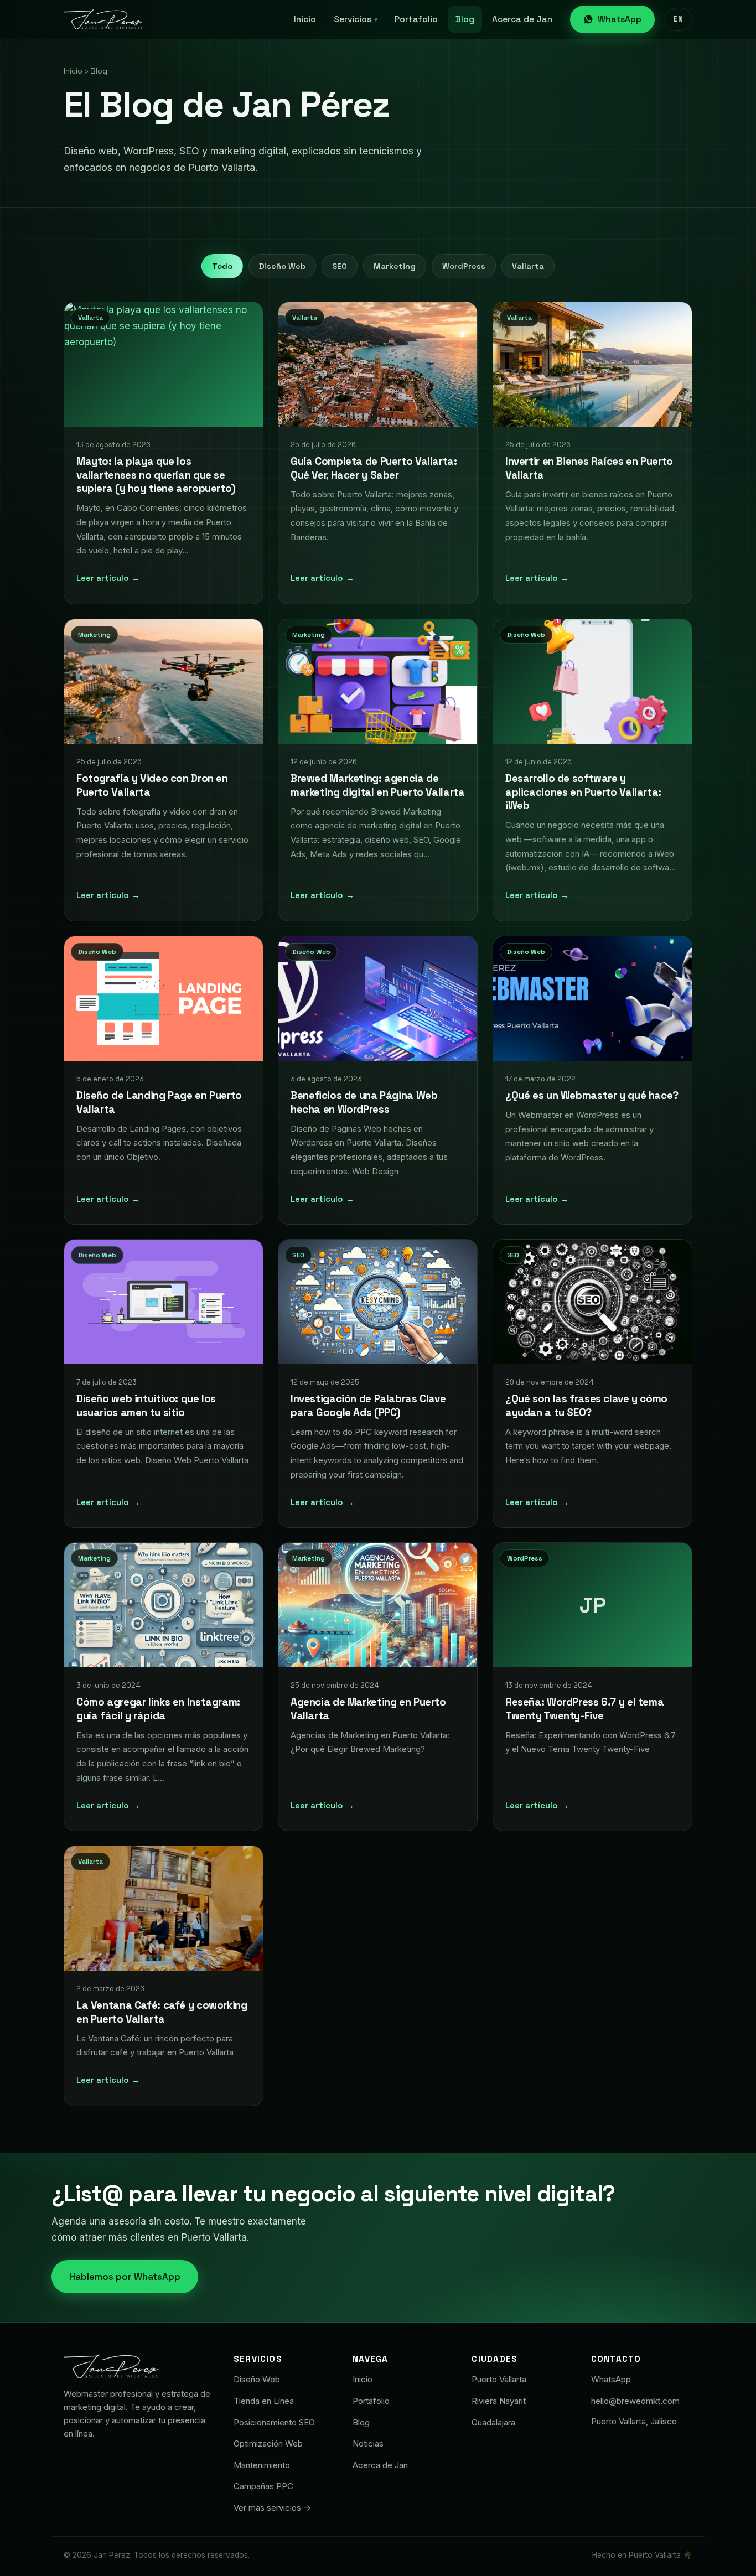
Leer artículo (108, 578)
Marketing (395, 266)
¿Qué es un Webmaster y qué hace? (592, 1095)
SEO (340, 266)
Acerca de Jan (522, 19)
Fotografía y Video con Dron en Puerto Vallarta (152, 785)
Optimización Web (268, 2443)
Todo (222, 266)
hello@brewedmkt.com (635, 2401)
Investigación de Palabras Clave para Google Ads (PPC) (368, 1406)
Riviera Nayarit (499, 2401)
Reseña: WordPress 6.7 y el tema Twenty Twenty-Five (584, 1709)
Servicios (355, 19)
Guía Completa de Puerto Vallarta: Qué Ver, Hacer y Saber (374, 469)
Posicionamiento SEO (274, 2422)
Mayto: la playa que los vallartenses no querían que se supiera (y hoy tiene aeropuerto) (156, 475)
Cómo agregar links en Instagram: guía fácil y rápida (158, 1709)
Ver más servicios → (272, 2508)
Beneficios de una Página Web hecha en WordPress (364, 1102)
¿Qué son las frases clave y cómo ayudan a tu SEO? (586, 1406)
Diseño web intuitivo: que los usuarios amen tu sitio (146, 1406)
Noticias (368, 2443)
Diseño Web (282, 266)
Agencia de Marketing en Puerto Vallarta (368, 1709)
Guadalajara (493, 2422)
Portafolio (416, 19)
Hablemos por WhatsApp (125, 2277)
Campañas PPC (263, 2486)
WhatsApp (620, 19)
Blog (465, 19)
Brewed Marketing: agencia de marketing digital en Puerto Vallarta (377, 785)
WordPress (464, 266)
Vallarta (528, 266)
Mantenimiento (262, 2465)
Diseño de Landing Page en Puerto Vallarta (159, 1102)
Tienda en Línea (264, 2401)
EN (679, 19)
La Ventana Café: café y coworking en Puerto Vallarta (162, 2013)
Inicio (305, 19)
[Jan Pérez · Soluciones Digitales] (103, 19)
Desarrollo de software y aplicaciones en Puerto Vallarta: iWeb (583, 792)
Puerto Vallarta (499, 2379)
